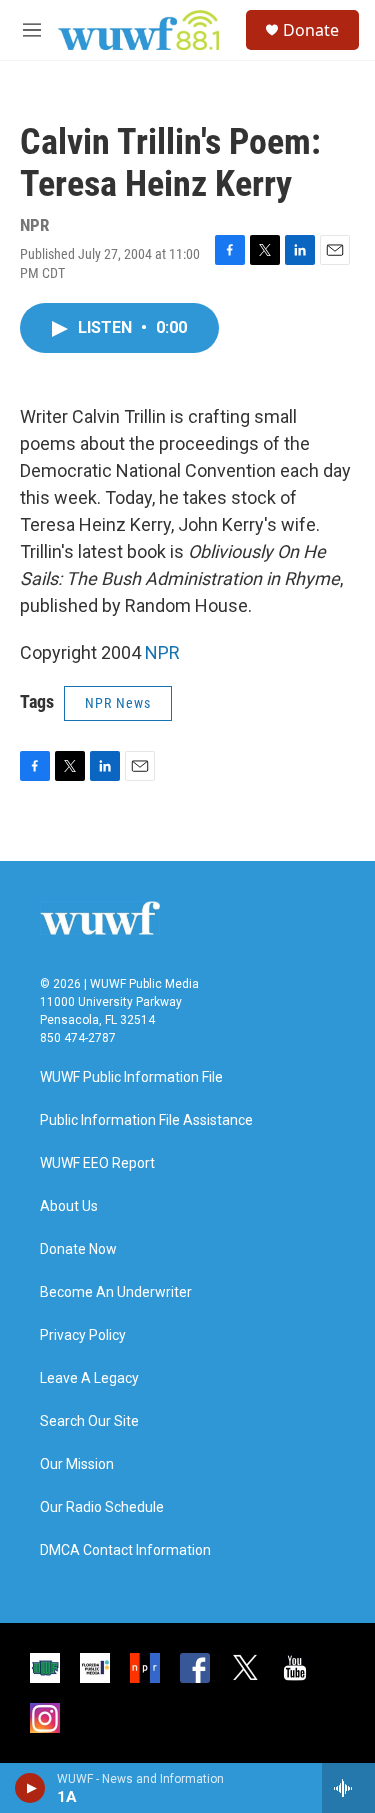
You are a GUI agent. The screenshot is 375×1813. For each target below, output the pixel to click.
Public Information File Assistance (146, 1120)
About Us (69, 1206)
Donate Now (78, 1249)
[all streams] (348, 1788)
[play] (30, 1788)
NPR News (118, 703)
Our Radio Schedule (102, 1507)
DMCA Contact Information (125, 1550)
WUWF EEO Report (97, 1163)
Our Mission (77, 1464)
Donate (311, 30)
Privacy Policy (83, 1335)
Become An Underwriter (116, 1292)
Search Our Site (89, 1421)
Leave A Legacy (89, 1378)
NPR (162, 652)
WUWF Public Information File (131, 1077)
